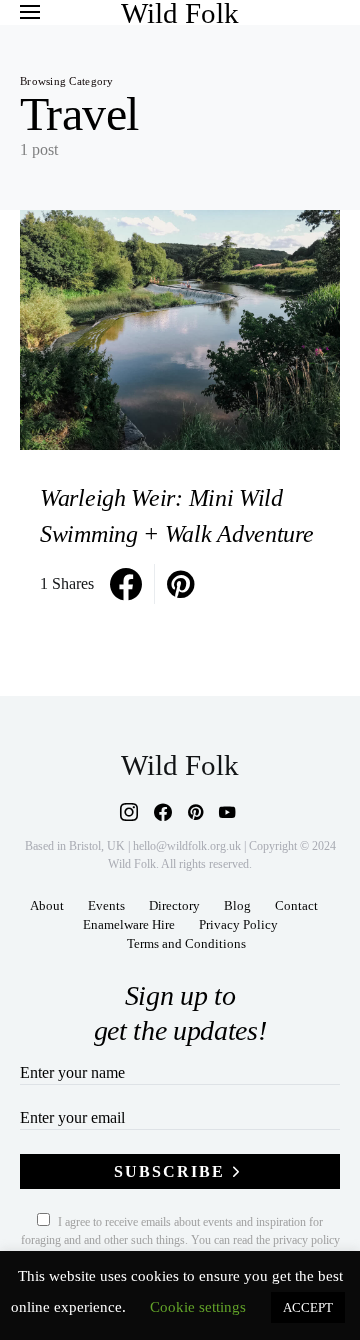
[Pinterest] (195, 812)
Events (106, 906)
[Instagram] (129, 812)
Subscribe (169, 1171)
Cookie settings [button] (198, 1307)
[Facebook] (163, 812)
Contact (296, 906)
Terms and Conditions (186, 944)
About (47, 906)
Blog (237, 906)
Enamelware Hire (129, 925)
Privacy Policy (238, 925)
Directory (174, 906)
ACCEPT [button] (308, 1307)
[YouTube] (227, 812)
